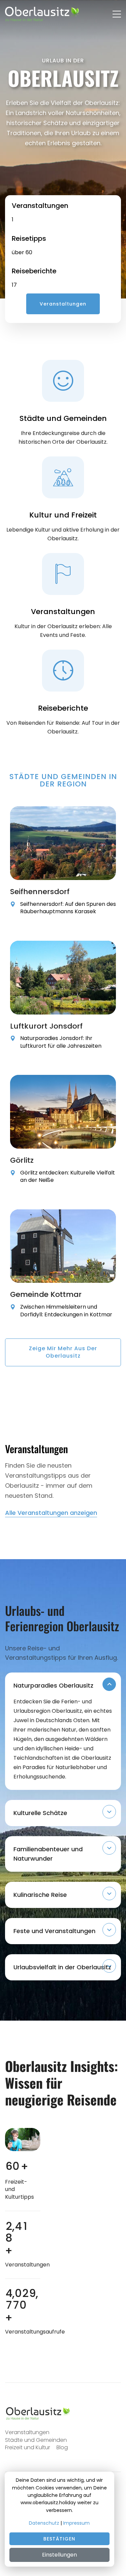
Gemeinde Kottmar (46, 1294)
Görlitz (22, 1160)
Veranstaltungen (40, 206)
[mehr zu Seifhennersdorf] (63, 843)
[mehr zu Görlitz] (63, 1112)
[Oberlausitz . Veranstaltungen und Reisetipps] (39, 2413)
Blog (62, 2447)
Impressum (76, 2523)
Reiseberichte (34, 271)
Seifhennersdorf (40, 892)
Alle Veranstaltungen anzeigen (51, 1513)
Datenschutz (44, 2523)
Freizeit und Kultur (28, 2447)
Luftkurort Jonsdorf (46, 1026)
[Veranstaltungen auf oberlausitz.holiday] (42, 14)
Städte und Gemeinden (36, 2440)
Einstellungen (59, 2555)
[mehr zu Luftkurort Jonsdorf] (63, 978)
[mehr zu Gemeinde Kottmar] (63, 1246)
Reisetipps (29, 238)
